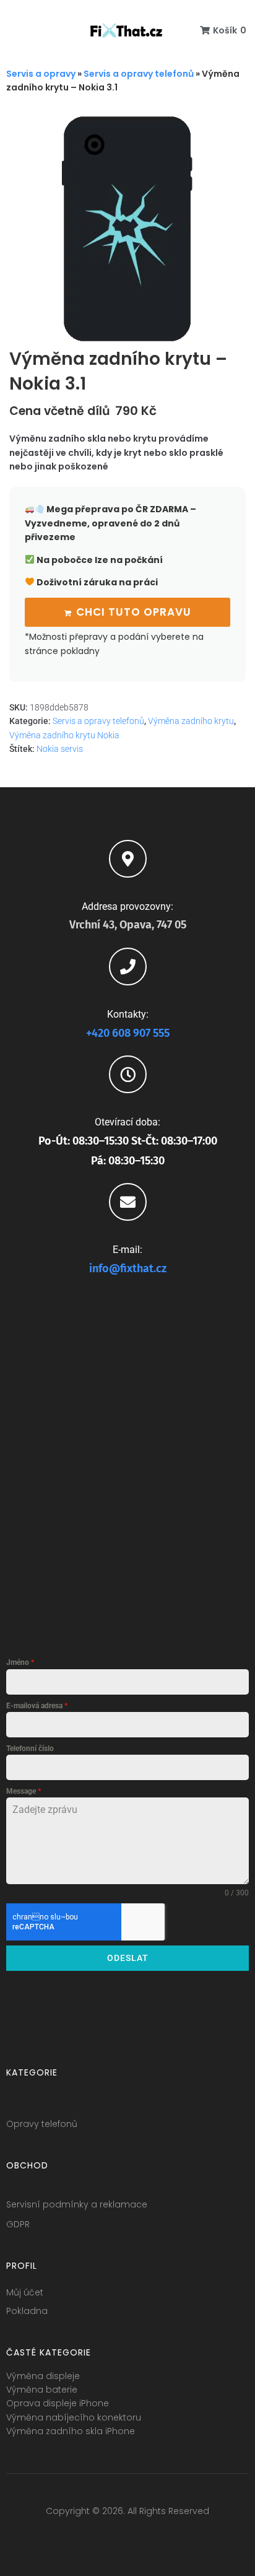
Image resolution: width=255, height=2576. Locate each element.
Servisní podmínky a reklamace (77, 2204)
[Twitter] (105, 2536)
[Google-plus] (127, 2536)
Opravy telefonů (42, 2124)
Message (24, 1791)
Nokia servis (60, 749)
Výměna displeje (43, 2376)
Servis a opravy (41, 74)
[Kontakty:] (128, 967)
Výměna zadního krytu (191, 721)
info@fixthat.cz (128, 1268)
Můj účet (25, 2292)
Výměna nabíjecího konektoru (74, 2417)
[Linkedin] (150, 2536)
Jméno (20, 1662)
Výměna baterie (42, 2390)
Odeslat (128, 1958)
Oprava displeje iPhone (58, 2403)
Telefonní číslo (30, 1749)
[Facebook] (82, 2536)
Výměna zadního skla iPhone (71, 2431)
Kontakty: (128, 1014)
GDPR (18, 2224)
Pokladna (27, 2311)
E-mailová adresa (37, 1706)
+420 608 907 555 (128, 1033)
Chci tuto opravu (134, 612)
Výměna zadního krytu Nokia (64, 735)
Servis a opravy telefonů (139, 74)
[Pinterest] (173, 2536)
